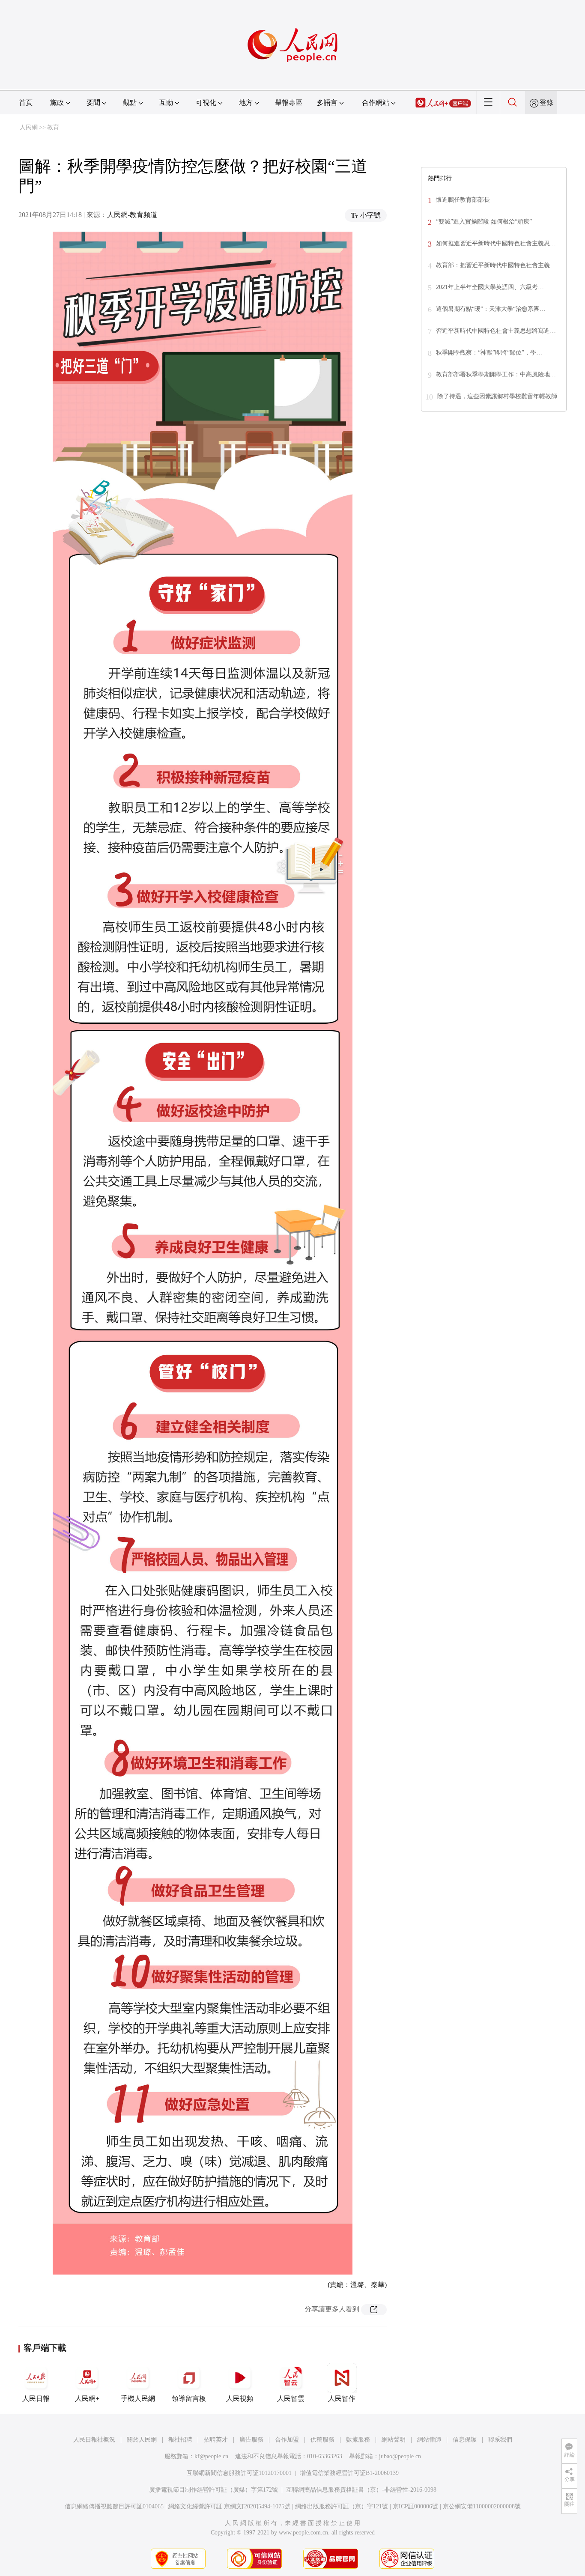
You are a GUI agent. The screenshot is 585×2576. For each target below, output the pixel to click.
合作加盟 (287, 2440)
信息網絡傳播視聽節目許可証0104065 (114, 2506)
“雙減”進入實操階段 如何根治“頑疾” (484, 222)
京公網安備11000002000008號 (482, 2506)
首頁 (26, 103)
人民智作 (342, 2399)
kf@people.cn (211, 2456)
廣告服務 (251, 2440)
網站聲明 (394, 2440)
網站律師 (429, 2440)
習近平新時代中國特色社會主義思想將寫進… (496, 331)
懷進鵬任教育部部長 (463, 200)
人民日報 (36, 2399)
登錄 (546, 103)
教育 (53, 127)
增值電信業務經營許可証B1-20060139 (349, 2473)
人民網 (29, 127)
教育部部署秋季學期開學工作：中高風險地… (496, 374)
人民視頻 (240, 2399)
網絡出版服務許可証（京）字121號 (342, 2506)
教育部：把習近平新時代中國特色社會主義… (496, 265)
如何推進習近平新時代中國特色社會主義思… (496, 243)
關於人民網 (142, 2440)
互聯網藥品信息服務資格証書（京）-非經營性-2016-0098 (361, 2490)
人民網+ (87, 2399)
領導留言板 (189, 2399)
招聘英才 (216, 2440)
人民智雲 (291, 2399)
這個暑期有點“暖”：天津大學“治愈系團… (491, 309)
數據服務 (358, 2440)
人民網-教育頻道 (132, 215)
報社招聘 (180, 2440)
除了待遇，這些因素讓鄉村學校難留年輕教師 (497, 396)
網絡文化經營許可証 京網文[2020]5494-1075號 (229, 2506)
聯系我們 (500, 2440)
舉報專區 (289, 103)
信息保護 (465, 2440)
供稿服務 (322, 2440)
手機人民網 (138, 2399)
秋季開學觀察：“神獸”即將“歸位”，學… (489, 353)
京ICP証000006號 (415, 2506)
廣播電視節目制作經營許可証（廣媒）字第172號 (213, 2490)
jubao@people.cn (400, 2456)
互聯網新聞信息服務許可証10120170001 (239, 2473)
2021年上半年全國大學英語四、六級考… (490, 287)
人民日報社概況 (94, 2440)
